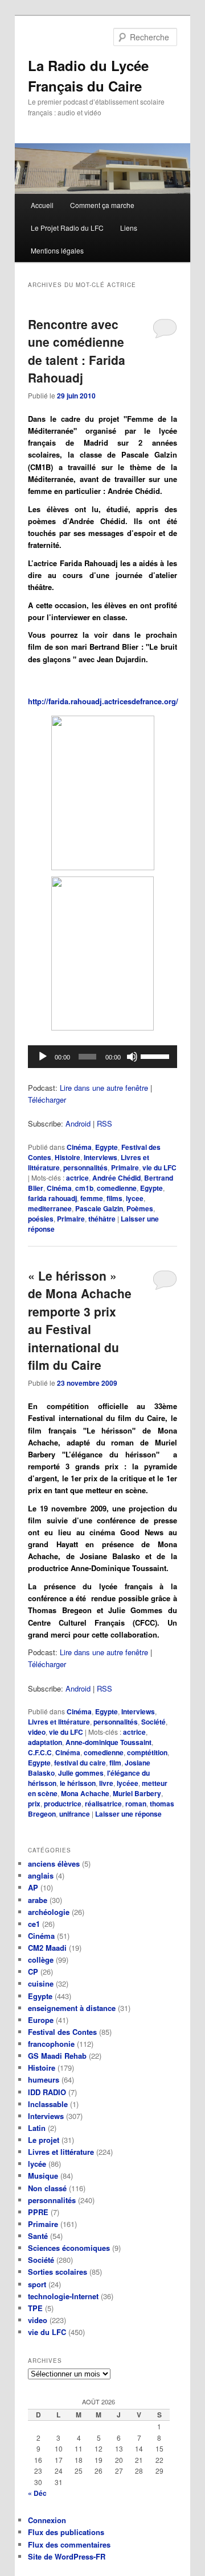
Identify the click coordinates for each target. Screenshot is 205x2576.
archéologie (49, 1912)
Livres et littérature (59, 1722)
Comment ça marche (102, 205)
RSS (104, 1123)
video (37, 1732)
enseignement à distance (72, 2008)
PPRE (38, 2212)
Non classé (47, 2188)
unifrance (75, 1814)
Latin (37, 2128)
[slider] (156, 1056)
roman (136, 1804)
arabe (38, 1900)
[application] (102, 1057)
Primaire (125, 1167)
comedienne (117, 1188)
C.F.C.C (40, 1752)
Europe (41, 2020)
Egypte (106, 1147)
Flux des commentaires (69, 2544)
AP (33, 1887)
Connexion (47, 2520)
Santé (38, 2236)
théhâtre (102, 1219)
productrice (63, 1804)
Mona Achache (85, 1793)
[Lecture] (43, 1057)
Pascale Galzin (99, 1208)
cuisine (41, 1983)
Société (153, 1722)
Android (78, 1123)
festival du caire (80, 1763)
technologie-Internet (63, 2296)
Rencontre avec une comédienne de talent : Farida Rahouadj (77, 351)
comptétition (147, 1752)
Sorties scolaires (58, 2272)
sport (37, 2284)
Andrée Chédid (116, 1178)
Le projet (44, 2140)
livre (106, 1783)
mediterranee (50, 1208)
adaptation (45, 1742)
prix (34, 1804)
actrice (77, 1178)
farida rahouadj (52, 1198)
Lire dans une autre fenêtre (104, 1088)
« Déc (37, 2493)
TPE (35, 2308)
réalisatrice (103, 1804)
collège (41, 1960)
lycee (135, 1198)
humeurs (44, 2080)
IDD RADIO (47, 2092)
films (114, 1198)
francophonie (51, 2044)
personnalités (85, 1167)
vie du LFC (159, 1167)
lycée (37, 2164)
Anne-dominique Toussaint (108, 1742)
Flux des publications (66, 2532)
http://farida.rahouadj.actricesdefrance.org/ (103, 701)
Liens (129, 228)
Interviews (101, 1157)
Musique (43, 2176)
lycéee (128, 1783)
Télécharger (47, 1100)
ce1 (34, 1924)
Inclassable (48, 2104)
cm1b (84, 1188)
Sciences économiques (69, 2248)
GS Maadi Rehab (57, 2056)
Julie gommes (81, 1773)
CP (33, 1972)
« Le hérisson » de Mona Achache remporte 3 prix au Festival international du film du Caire (80, 1320)
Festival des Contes (62, 2032)
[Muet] (132, 1057)
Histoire (67, 1157)
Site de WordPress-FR (67, 2556)
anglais (41, 1875)
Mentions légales (57, 250)
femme (92, 1198)
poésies (41, 1219)
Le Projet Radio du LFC (67, 228)
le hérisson (78, 1783)
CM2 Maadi (47, 1948)
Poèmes (140, 1208)
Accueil (42, 205)
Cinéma (79, 1147)
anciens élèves (54, 1864)
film (115, 1763)
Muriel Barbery (137, 1793)
